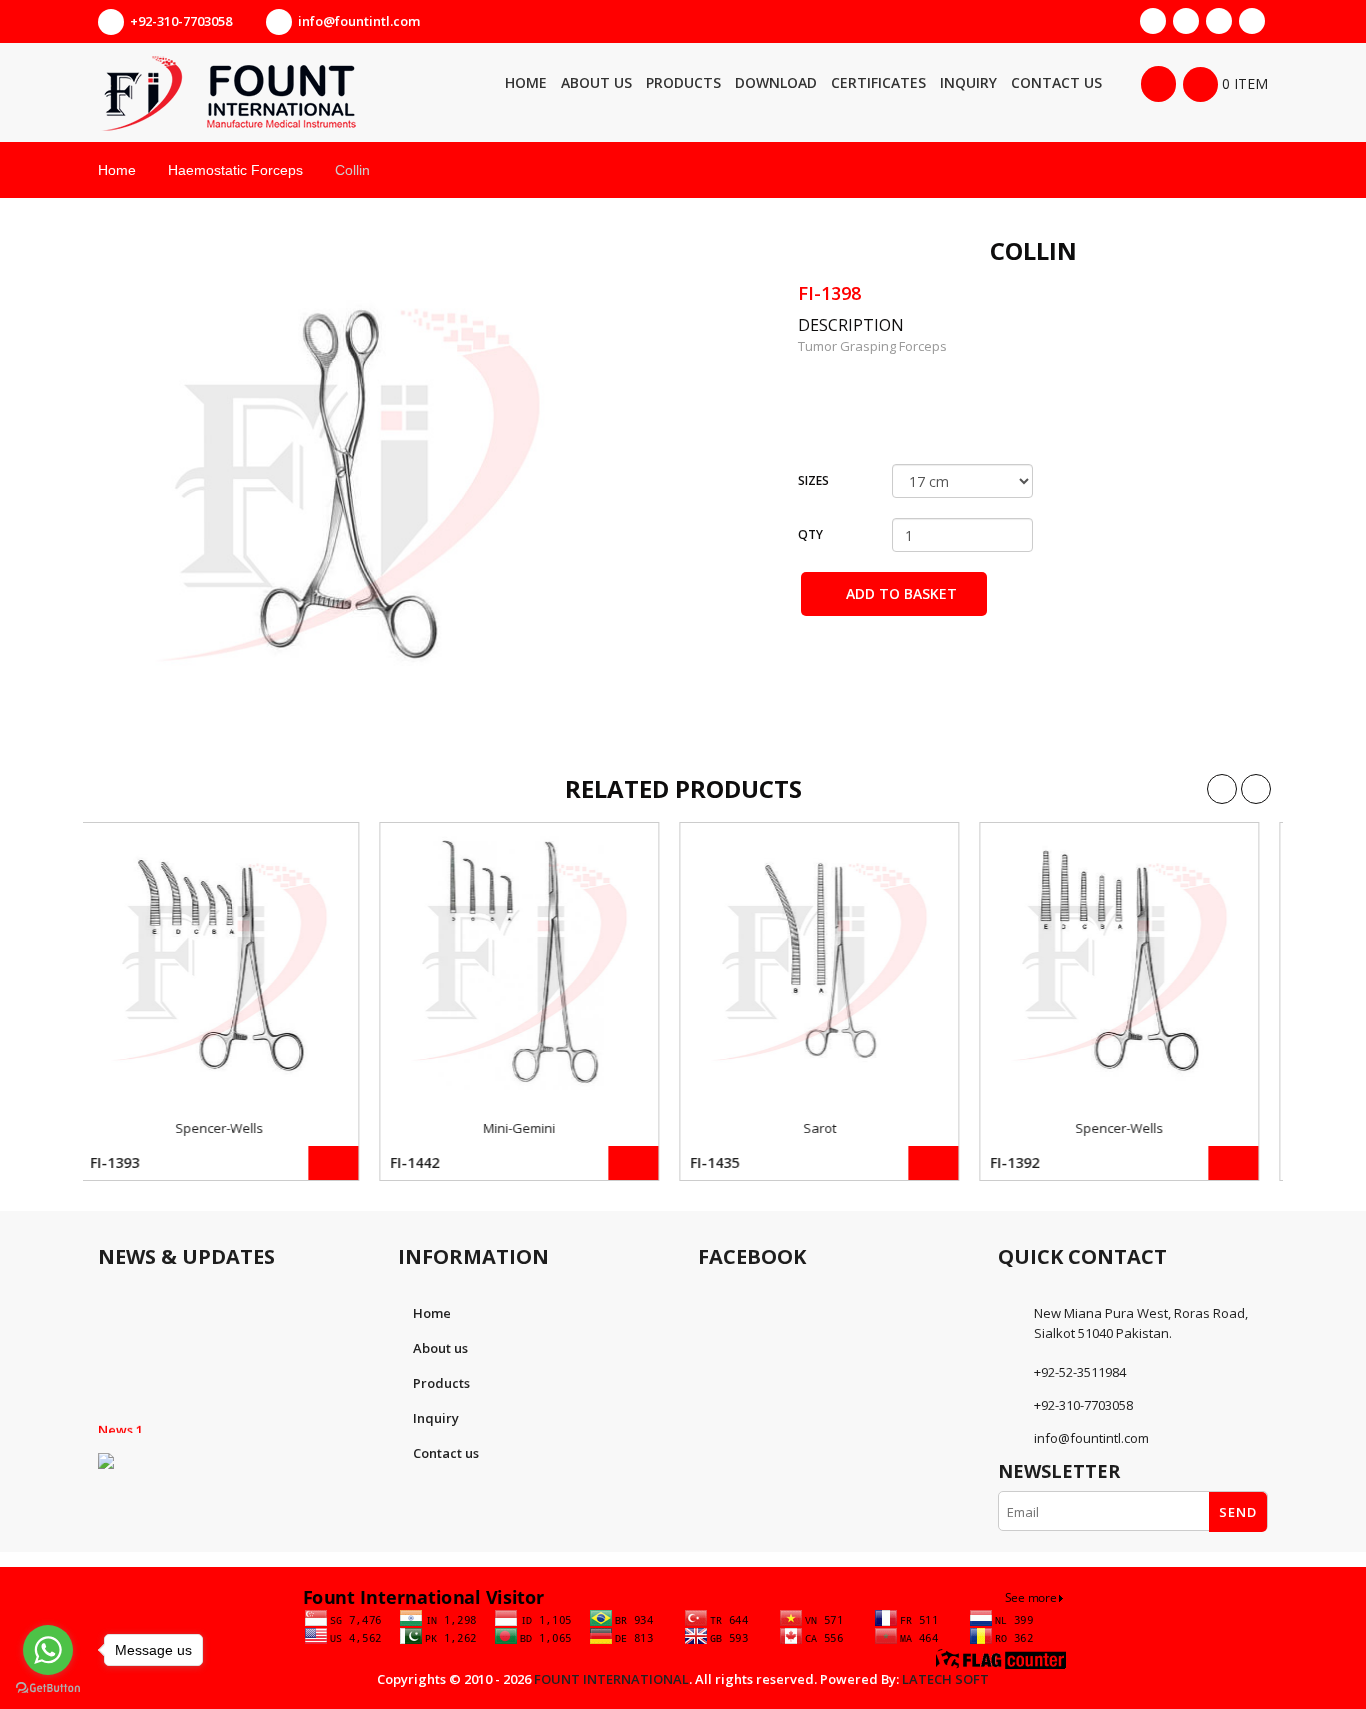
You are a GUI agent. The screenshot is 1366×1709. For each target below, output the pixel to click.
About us (440, 1348)
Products (441, 1383)
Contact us (446, 1453)
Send (1238, 1512)
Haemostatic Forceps (235, 170)
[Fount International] (283, 92)
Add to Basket (899, 593)
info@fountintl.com (359, 21)
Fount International (611, 1679)
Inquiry (436, 1418)
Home (117, 170)
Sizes (813, 480)
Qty (810, 534)
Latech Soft (945, 1679)
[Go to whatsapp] (48, 1650)
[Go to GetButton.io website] (48, 1688)
